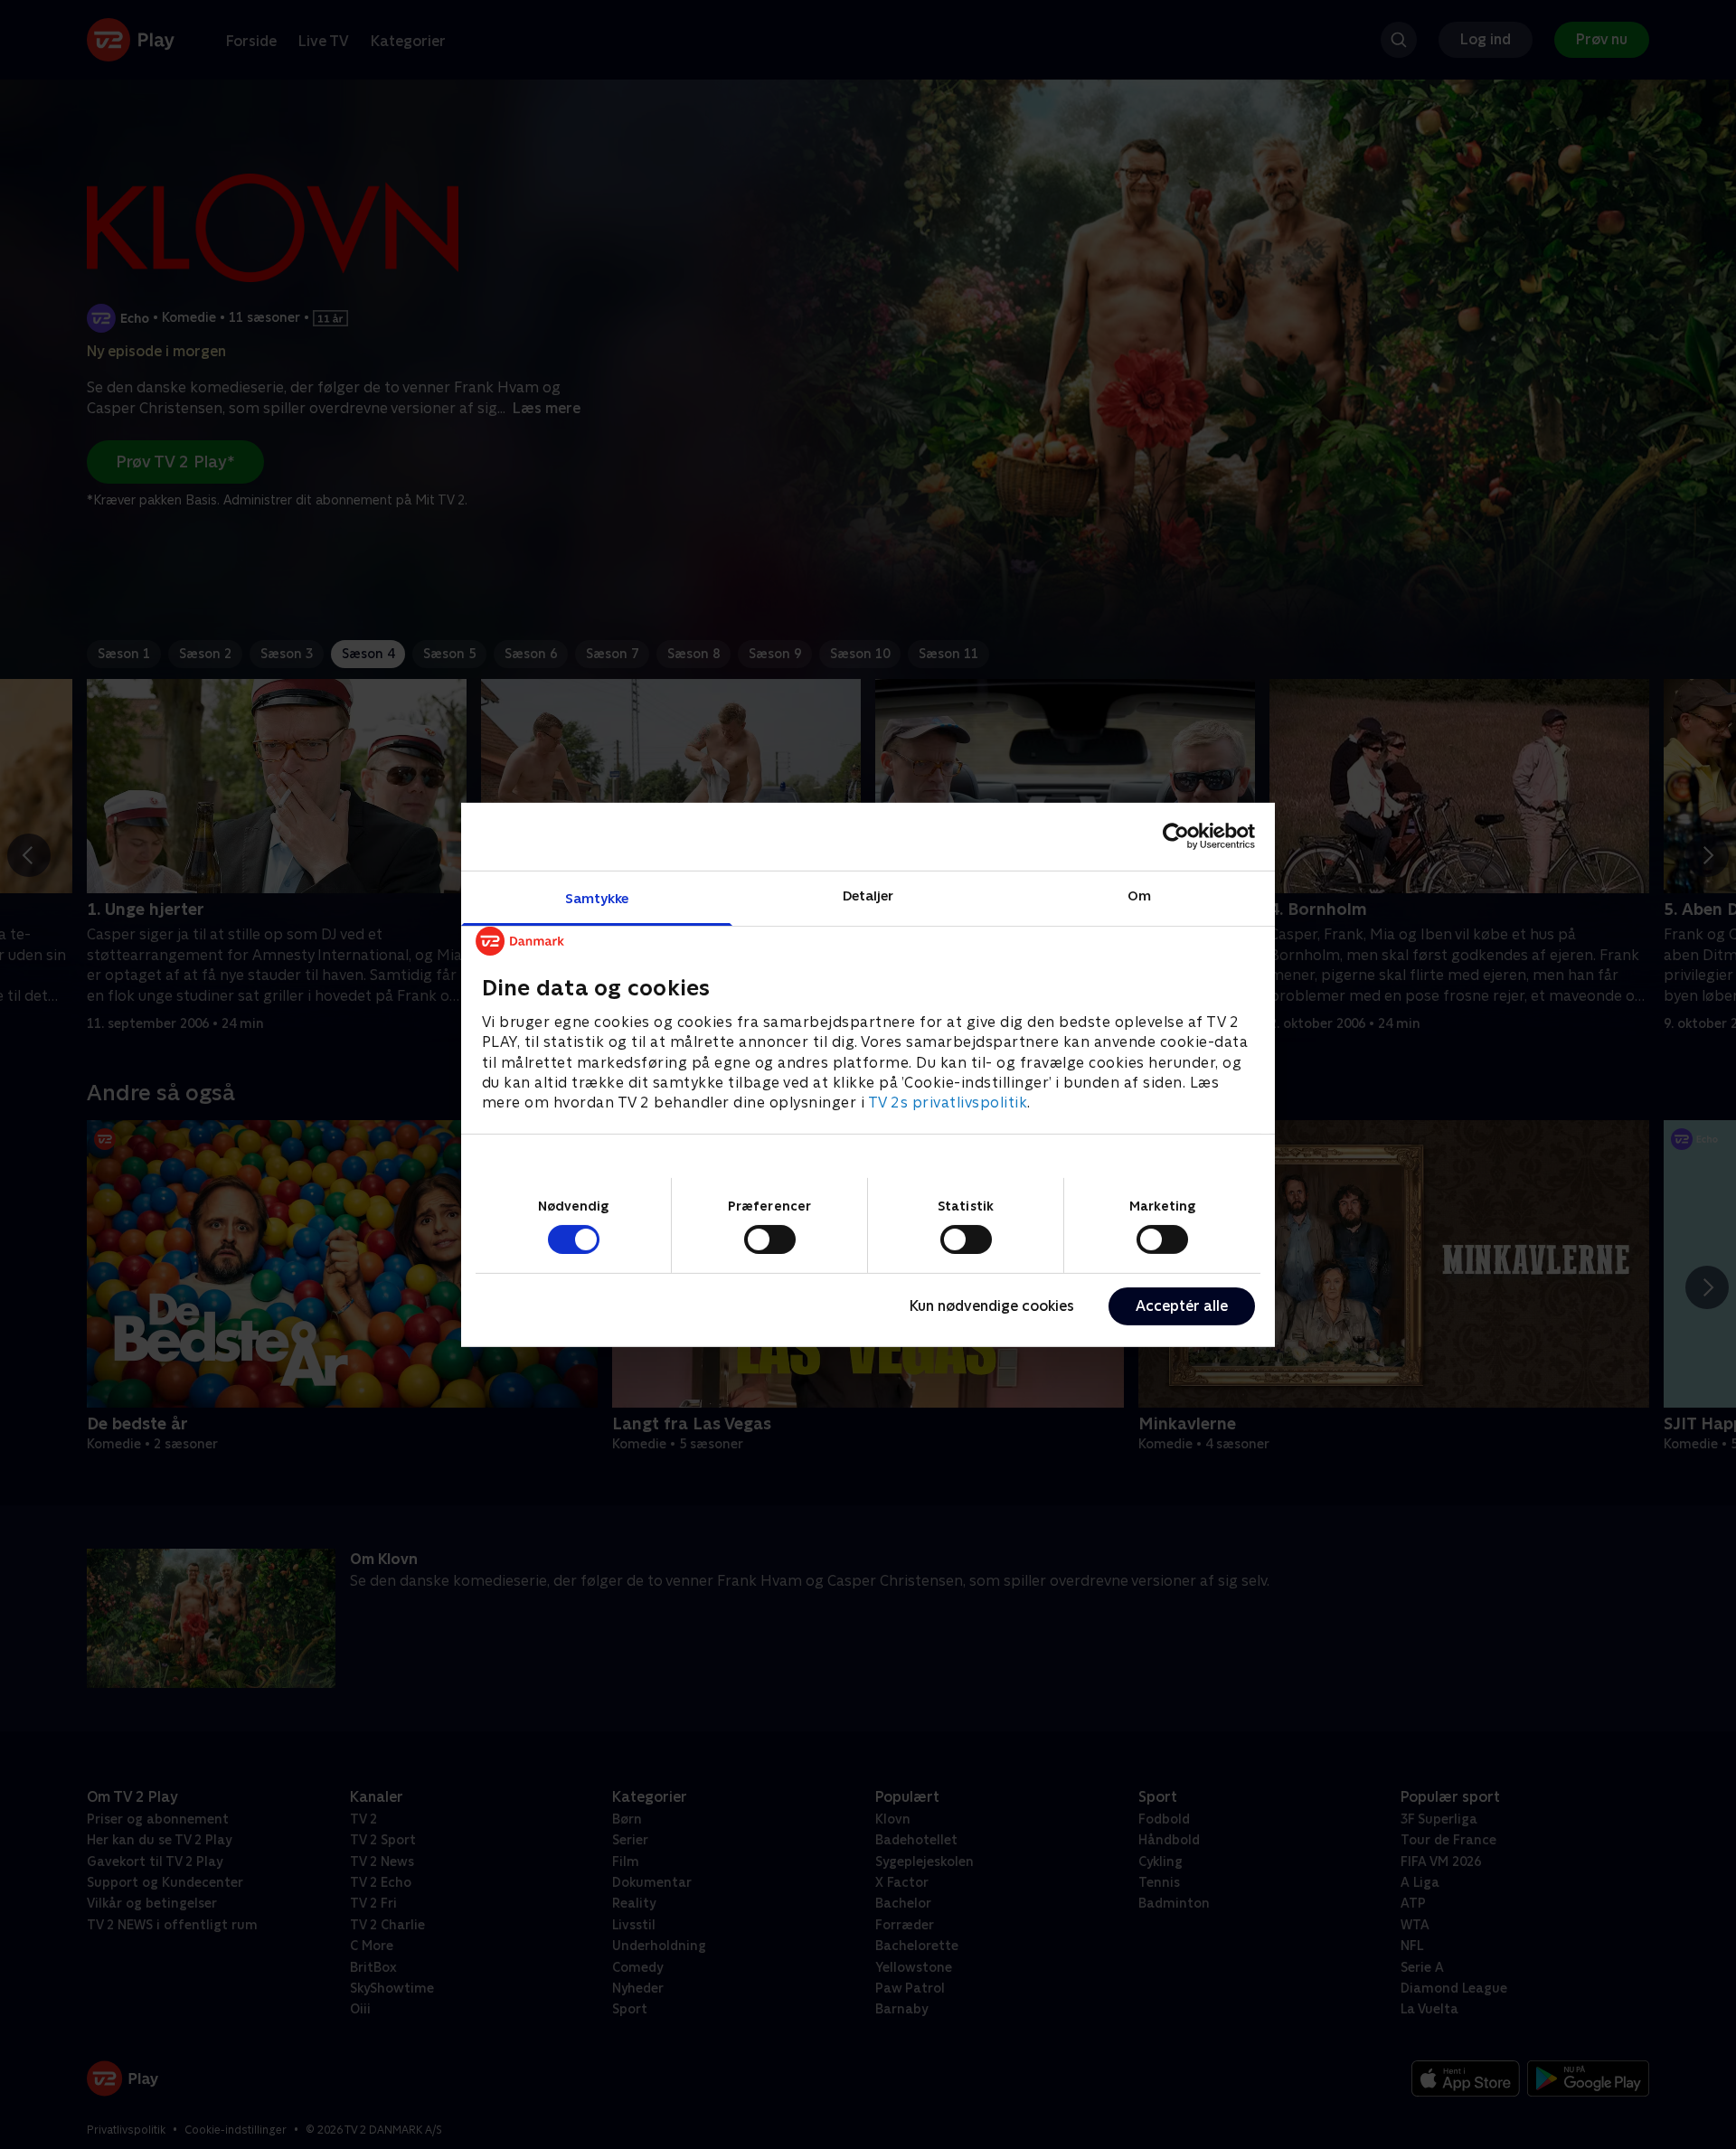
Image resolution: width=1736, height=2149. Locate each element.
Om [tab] (1139, 895)
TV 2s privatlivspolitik (948, 1103)
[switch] (770, 1239)
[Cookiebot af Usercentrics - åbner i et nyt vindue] (1176, 836)
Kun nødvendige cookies (992, 1306)
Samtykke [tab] (597, 897)
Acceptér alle (1182, 1306)
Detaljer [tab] (868, 895)
